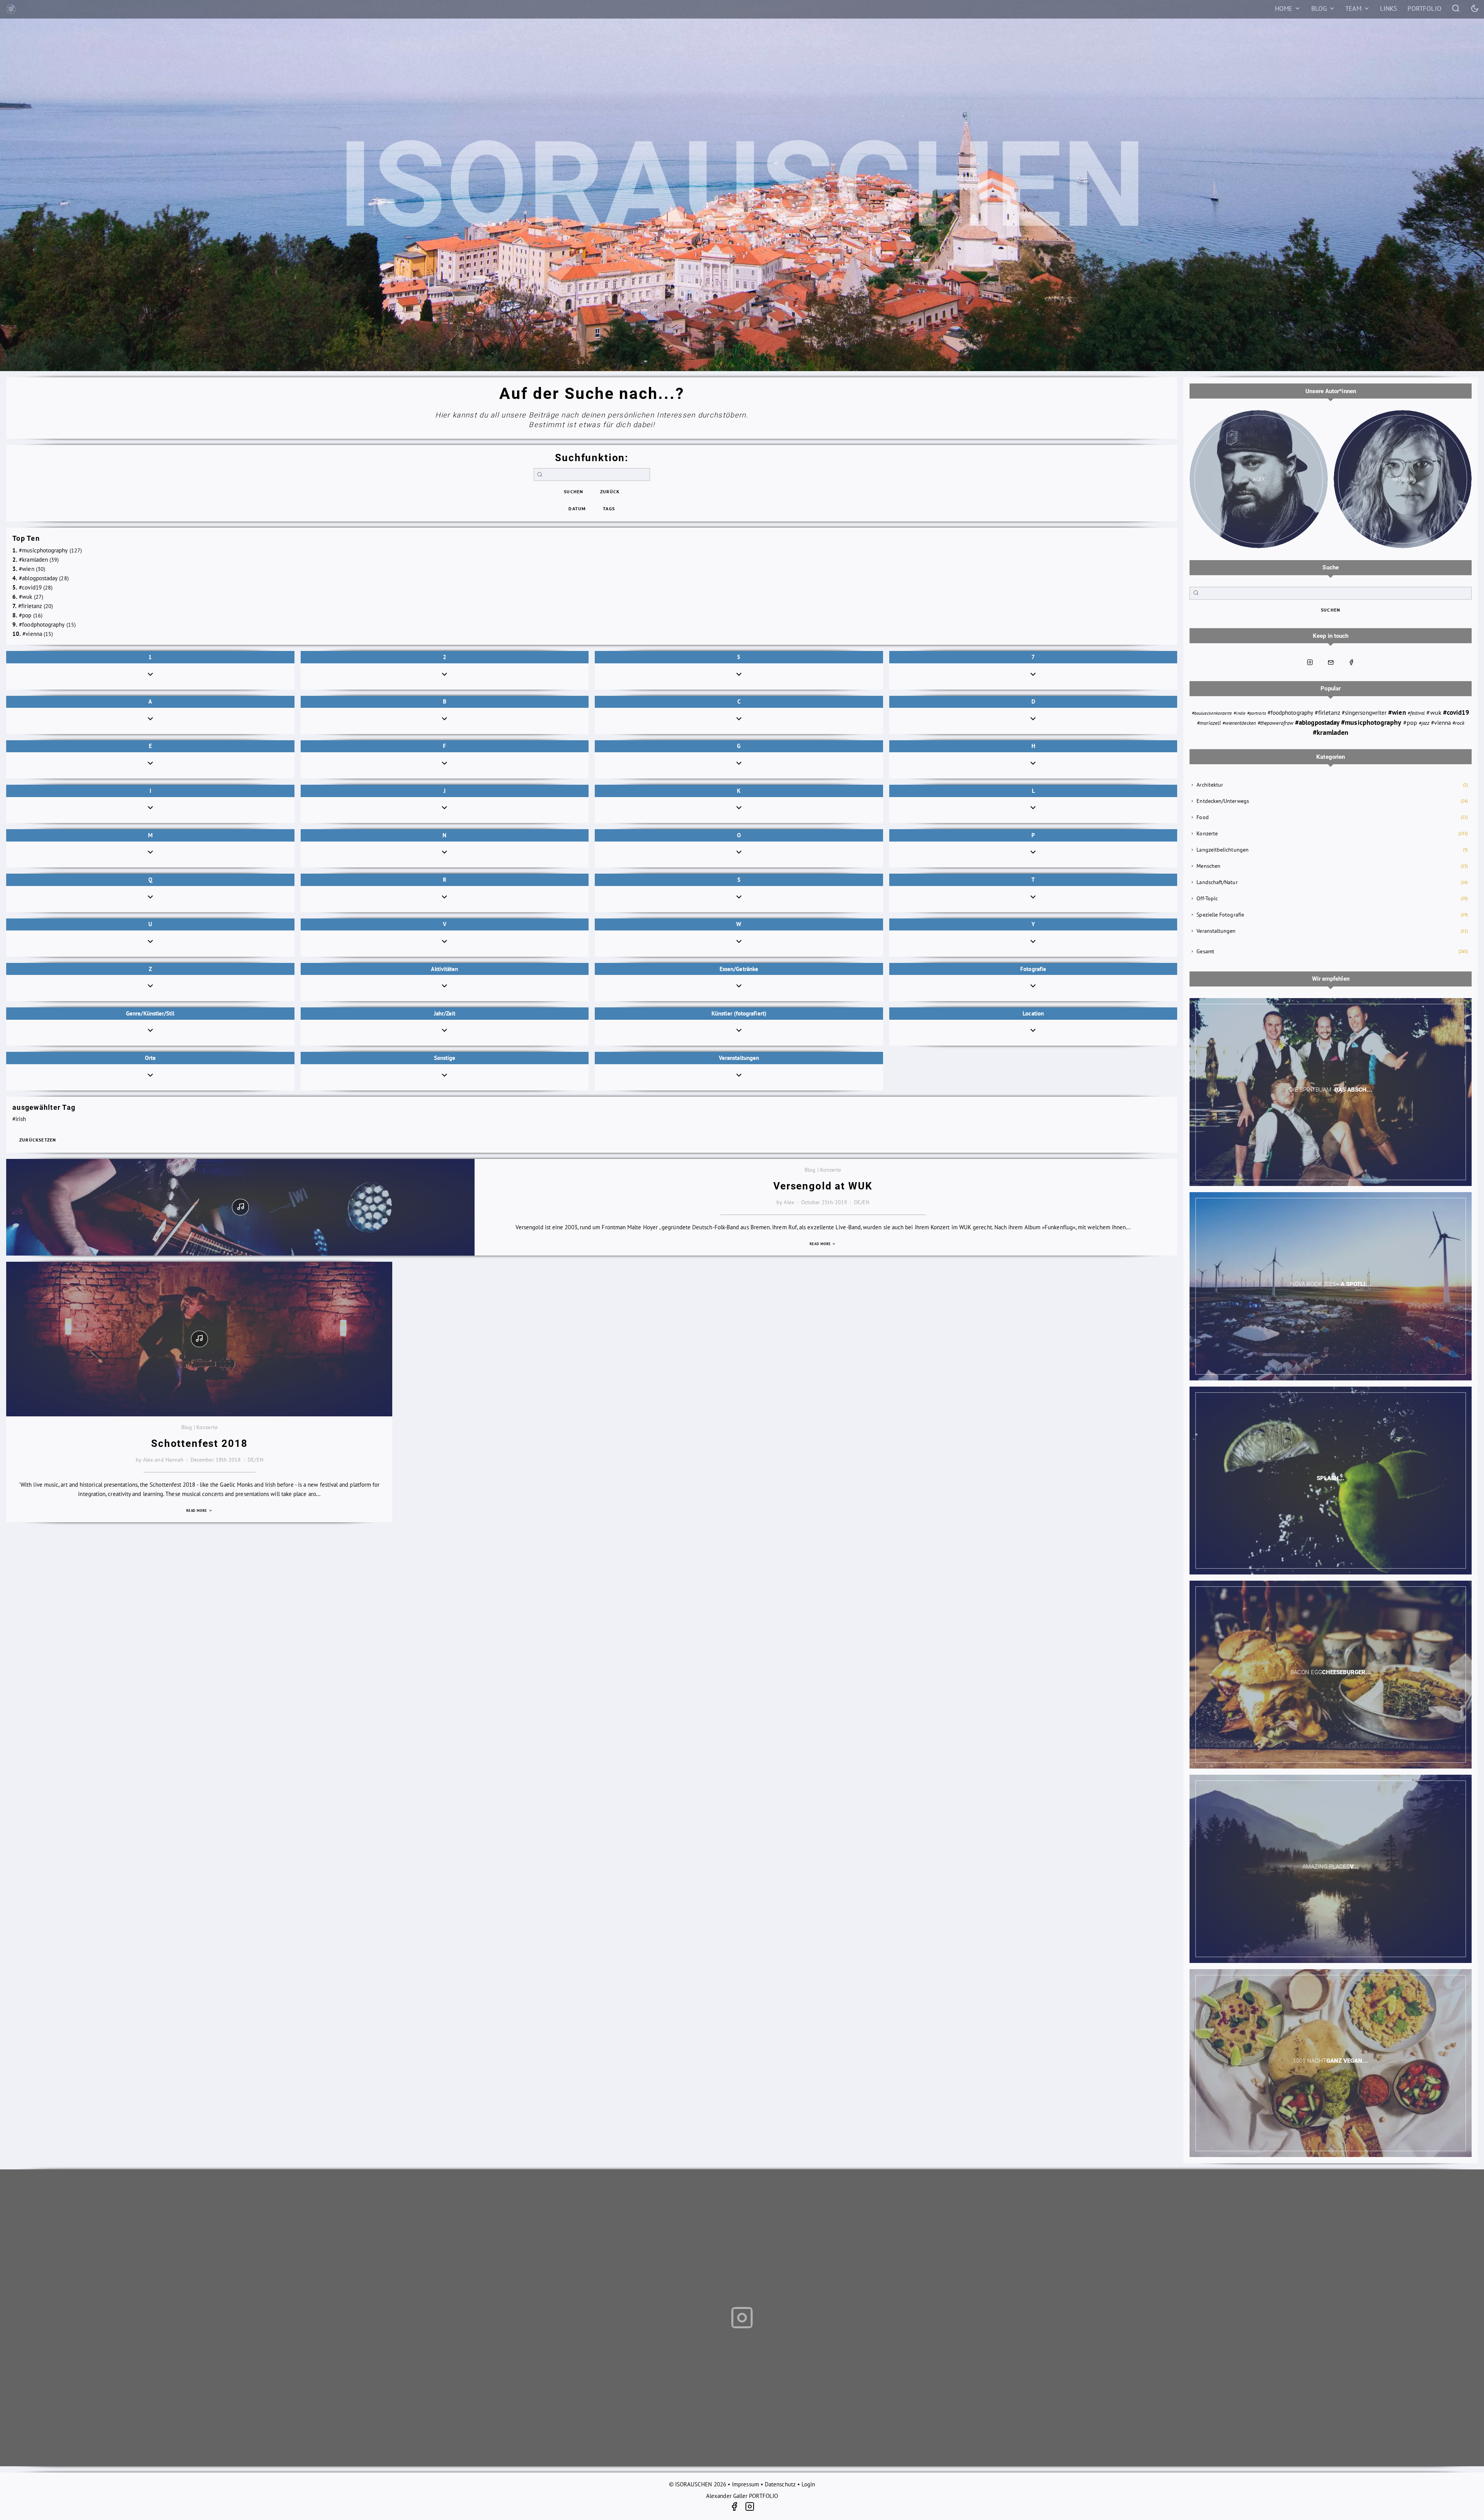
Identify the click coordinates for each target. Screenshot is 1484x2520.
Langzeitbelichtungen (1223, 850)
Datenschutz (780, 2484)
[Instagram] (750, 2508)
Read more (821, 1244)
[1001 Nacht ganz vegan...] (1331, 2063)
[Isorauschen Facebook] (1351, 662)
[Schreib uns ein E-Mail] (1331, 662)
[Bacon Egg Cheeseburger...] (1331, 1675)
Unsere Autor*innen (1331, 391)
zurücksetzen (38, 1140)
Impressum (745, 2484)
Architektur (1210, 785)
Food (1202, 817)
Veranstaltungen (1216, 931)
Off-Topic (1207, 898)
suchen (574, 492)
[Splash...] (1331, 1481)
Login (808, 2484)
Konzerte (1207, 833)
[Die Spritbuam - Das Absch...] (1331, 1092)
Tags (609, 509)
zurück (610, 492)
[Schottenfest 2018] (199, 1339)
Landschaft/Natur (1217, 882)
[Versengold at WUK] (240, 1207)
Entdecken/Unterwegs (1223, 801)
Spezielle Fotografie (1220, 915)
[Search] (1456, 8)
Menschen (1208, 866)
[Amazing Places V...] (1331, 1869)
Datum (577, 509)
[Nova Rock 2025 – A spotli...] (1331, 1286)
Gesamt (1205, 951)
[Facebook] (737, 2508)
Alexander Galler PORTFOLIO (742, 2496)
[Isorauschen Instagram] (1310, 662)
